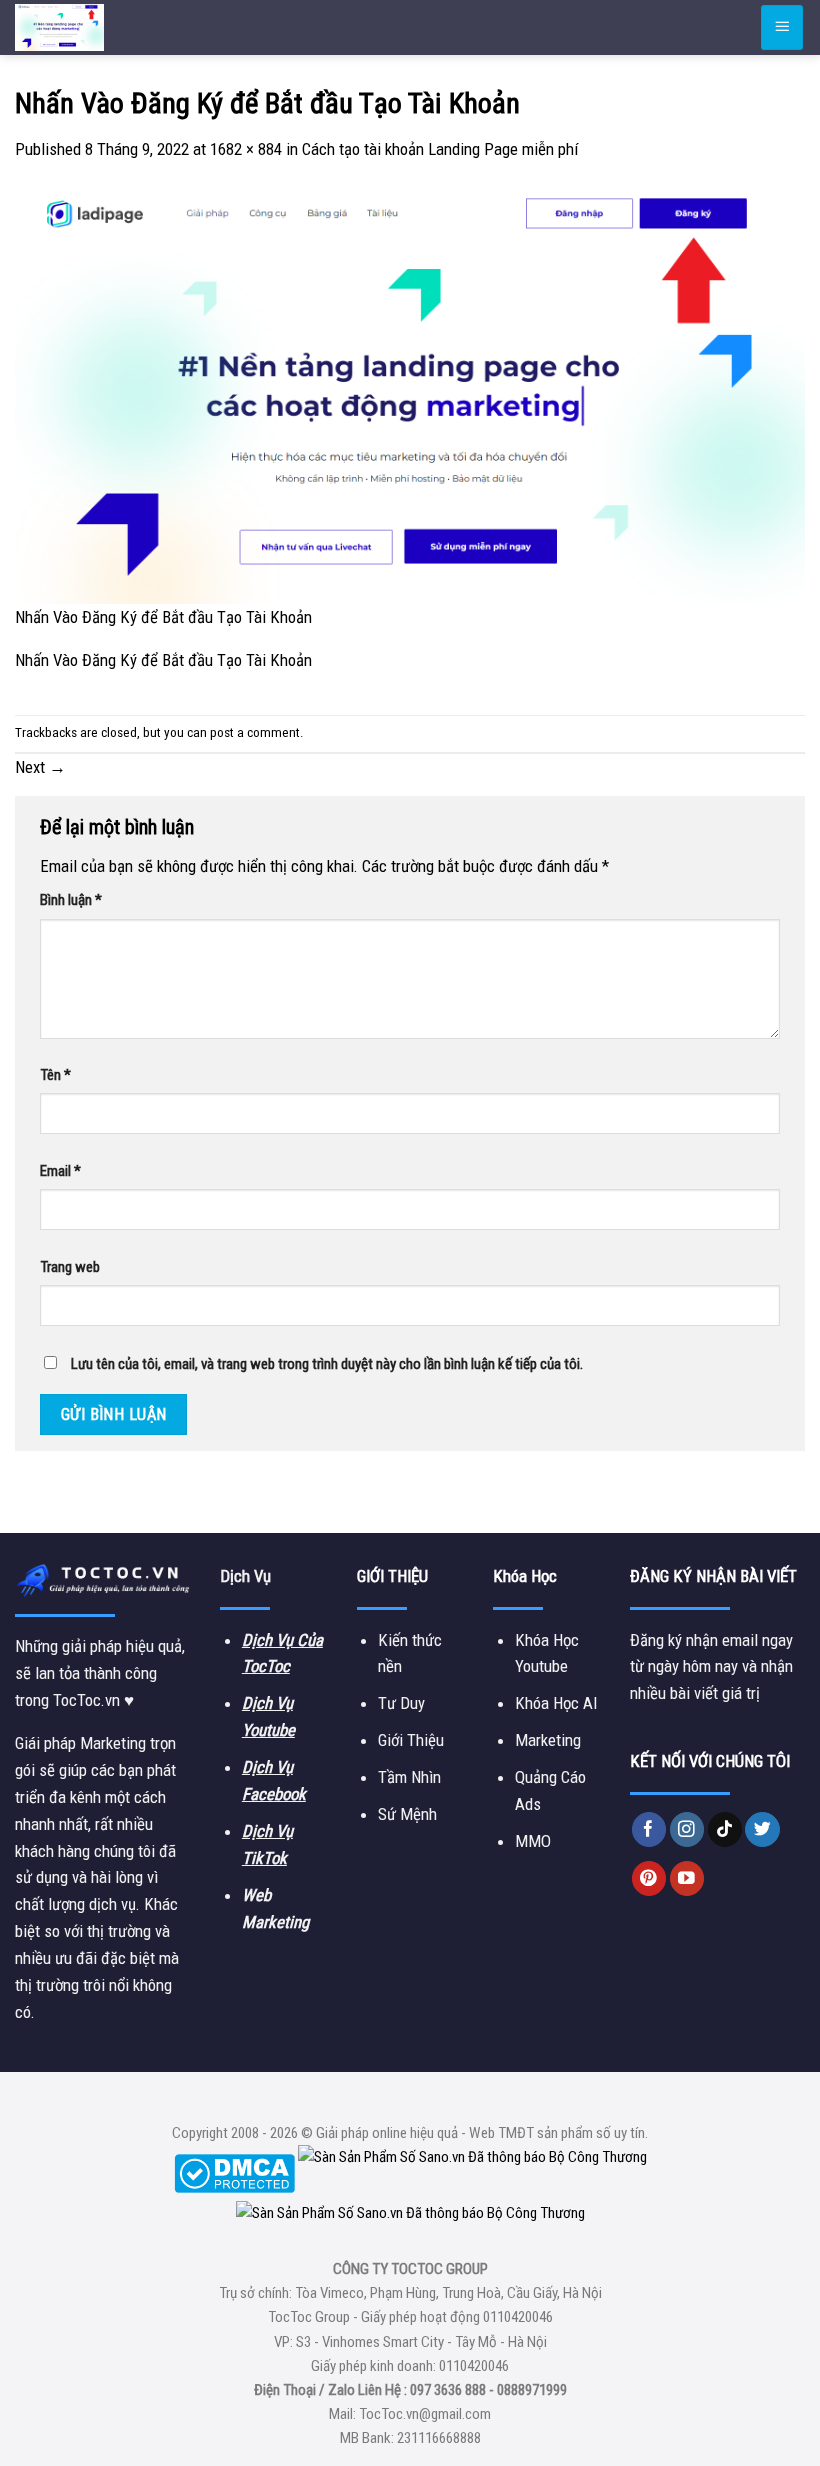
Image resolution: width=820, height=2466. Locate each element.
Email (60, 1171)
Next (40, 767)
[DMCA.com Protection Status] (234, 2172)
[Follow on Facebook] (649, 1829)
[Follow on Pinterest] (649, 1878)
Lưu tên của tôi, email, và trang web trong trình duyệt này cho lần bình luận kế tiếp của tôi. (327, 1364)
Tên (55, 1075)
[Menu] (782, 27)
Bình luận (71, 900)
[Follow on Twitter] (762, 1829)
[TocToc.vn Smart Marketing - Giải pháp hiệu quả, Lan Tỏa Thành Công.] (135, 27)
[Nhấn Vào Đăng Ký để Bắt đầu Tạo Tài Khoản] (410, 394)
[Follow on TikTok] (725, 1829)
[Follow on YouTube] (687, 1878)
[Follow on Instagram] (687, 1829)
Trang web (70, 1267)
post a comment (255, 732)
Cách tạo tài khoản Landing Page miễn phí (440, 149)
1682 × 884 (246, 149)
